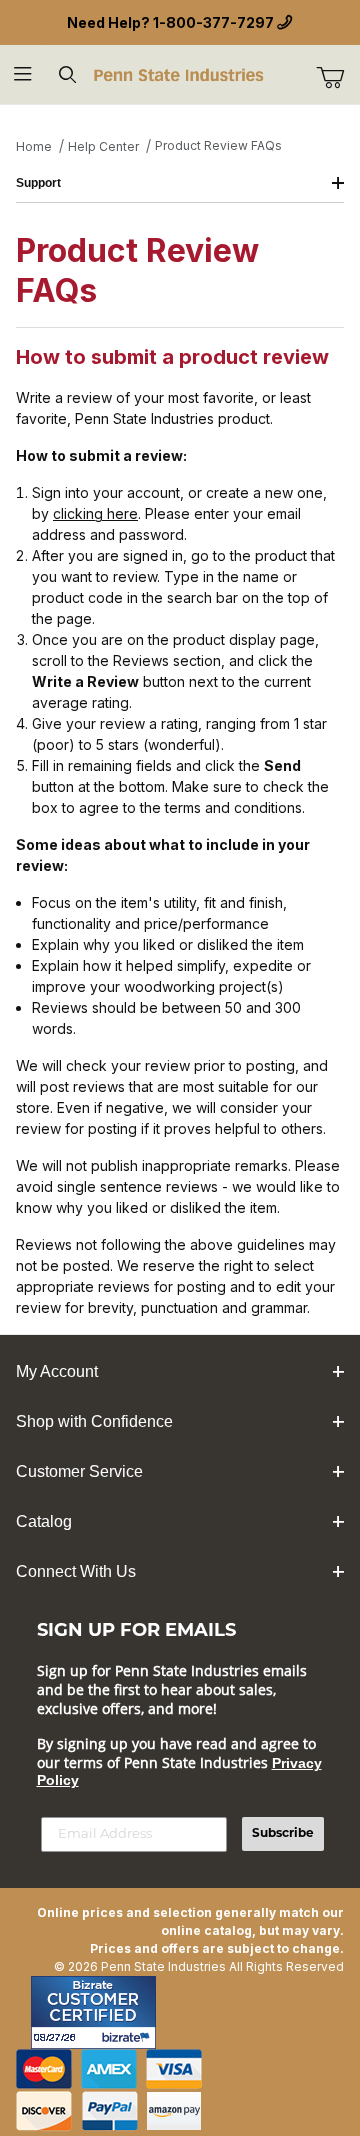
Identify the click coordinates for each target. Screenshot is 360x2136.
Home (34, 146)
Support (38, 183)
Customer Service (79, 1471)
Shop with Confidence (94, 1421)
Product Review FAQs (218, 145)
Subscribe (283, 1834)
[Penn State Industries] (180, 73)
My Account (57, 1371)
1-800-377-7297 (213, 22)
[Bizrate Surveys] (128, 2037)
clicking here (95, 513)
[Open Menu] (22, 74)
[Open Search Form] (67, 74)
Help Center (103, 146)
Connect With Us (76, 1571)
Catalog (44, 1521)
